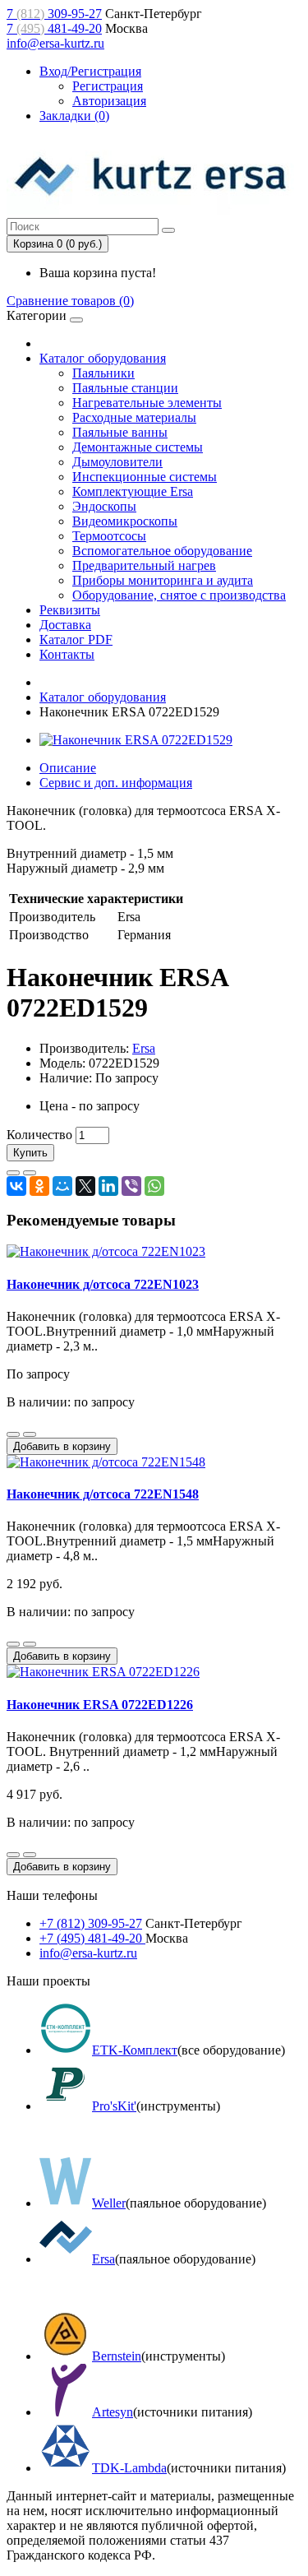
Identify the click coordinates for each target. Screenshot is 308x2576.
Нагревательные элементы (147, 403)
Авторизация (109, 101)
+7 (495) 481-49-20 (92, 1938)
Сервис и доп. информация (116, 783)
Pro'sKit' (114, 2106)
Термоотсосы (109, 536)
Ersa (144, 1048)
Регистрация (108, 86)
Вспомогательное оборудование (162, 551)
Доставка (65, 625)
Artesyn (113, 2412)
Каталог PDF (76, 639)
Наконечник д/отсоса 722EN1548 (103, 1494)
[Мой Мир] (62, 1186)
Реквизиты (70, 610)
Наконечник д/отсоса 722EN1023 (103, 1284)
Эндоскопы (104, 506)
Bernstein (117, 2356)
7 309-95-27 (54, 14)
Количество (39, 1135)
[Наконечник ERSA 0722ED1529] (136, 740)
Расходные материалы (134, 417)
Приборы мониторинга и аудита (163, 580)
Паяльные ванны (120, 432)
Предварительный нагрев (144, 565)
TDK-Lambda (129, 2468)
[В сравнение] (30, 1173)
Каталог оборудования (103, 358)
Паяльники (103, 373)
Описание (68, 768)
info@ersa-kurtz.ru (55, 43)
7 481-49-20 (54, 28)
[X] (85, 1186)
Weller (109, 2203)
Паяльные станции (125, 388)
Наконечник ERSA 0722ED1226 (100, 1705)
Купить (30, 1153)
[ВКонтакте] (16, 1186)
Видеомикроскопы (125, 521)
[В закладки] (13, 1173)
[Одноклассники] (39, 1186)
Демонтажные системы (138, 447)
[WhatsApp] (154, 1186)
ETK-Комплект (135, 2050)
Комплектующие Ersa (133, 491)
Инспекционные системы (145, 477)
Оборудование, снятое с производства (179, 595)
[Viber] (131, 1186)
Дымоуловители (117, 462)
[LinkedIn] (108, 1186)
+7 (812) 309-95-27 (91, 1923)
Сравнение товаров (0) (70, 301)
